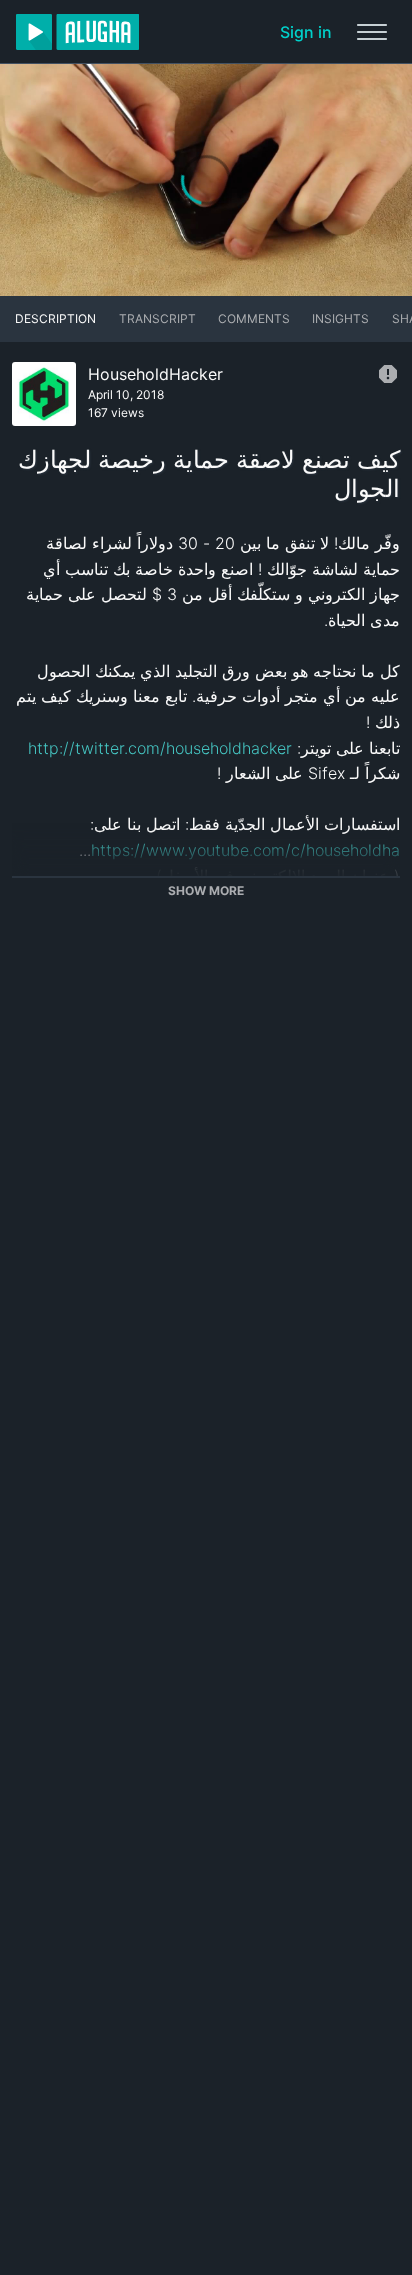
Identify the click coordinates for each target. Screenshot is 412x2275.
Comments (254, 318)
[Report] (388, 374)
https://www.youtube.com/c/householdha (245, 850)
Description (55, 318)
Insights (340, 318)
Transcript (157, 318)
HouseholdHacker (155, 374)
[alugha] (77, 32)
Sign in (306, 32)
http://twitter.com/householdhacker (160, 748)
